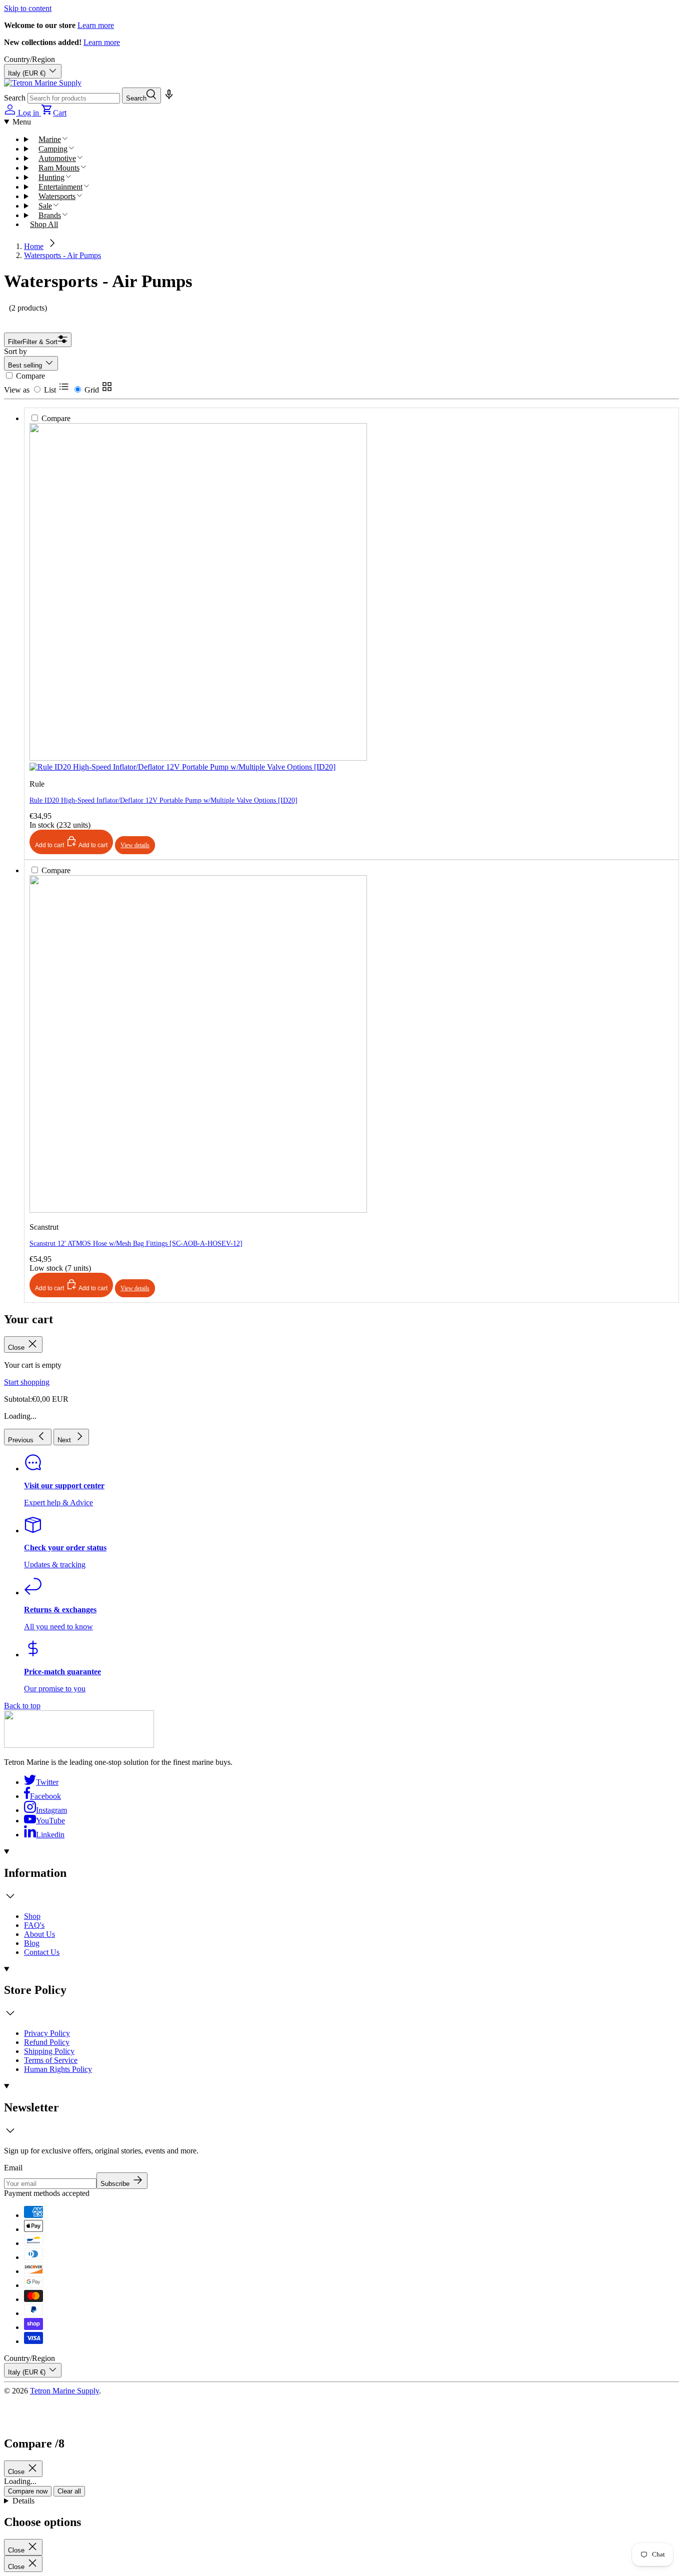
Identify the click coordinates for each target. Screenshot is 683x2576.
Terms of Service (51, 2060)
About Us (39, 1934)
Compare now (28, 2491)
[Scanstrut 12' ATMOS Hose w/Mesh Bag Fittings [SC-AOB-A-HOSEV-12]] (198, 888)
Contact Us (42, 1952)
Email (13, 2168)
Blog (32, 1943)
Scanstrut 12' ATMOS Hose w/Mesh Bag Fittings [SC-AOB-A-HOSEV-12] (136, 1243)
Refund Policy (47, 2042)
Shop (32, 1916)
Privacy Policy (47, 2033)
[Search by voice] (168, 98)
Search (15, 98)
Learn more (96, 25)
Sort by (15, 351)
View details (135, 1288)
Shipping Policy (49, 2051)
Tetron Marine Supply (64, 2391)
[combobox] (74, 98)
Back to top (22, 1706)
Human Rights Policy (58, 2069)
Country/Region (29, 59)
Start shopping (27, 1382)
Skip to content (28, 8)
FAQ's (34, 1925)
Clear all (69, 2491)
